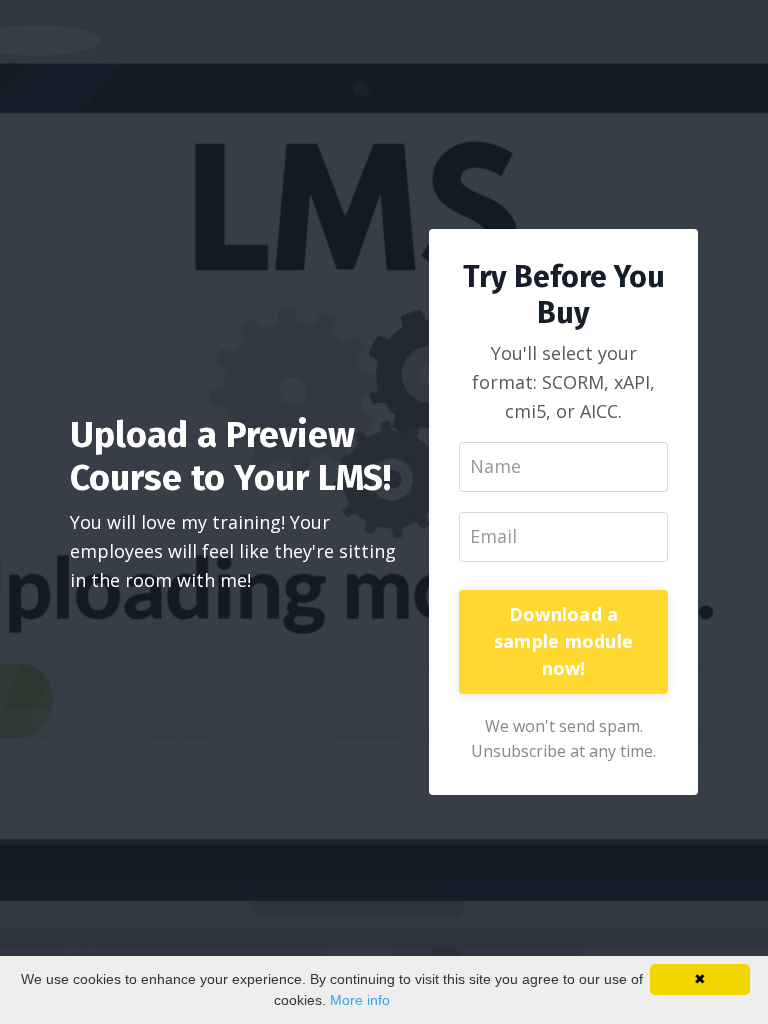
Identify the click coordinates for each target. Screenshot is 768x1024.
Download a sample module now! (563, 641)
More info (360, 1000)
